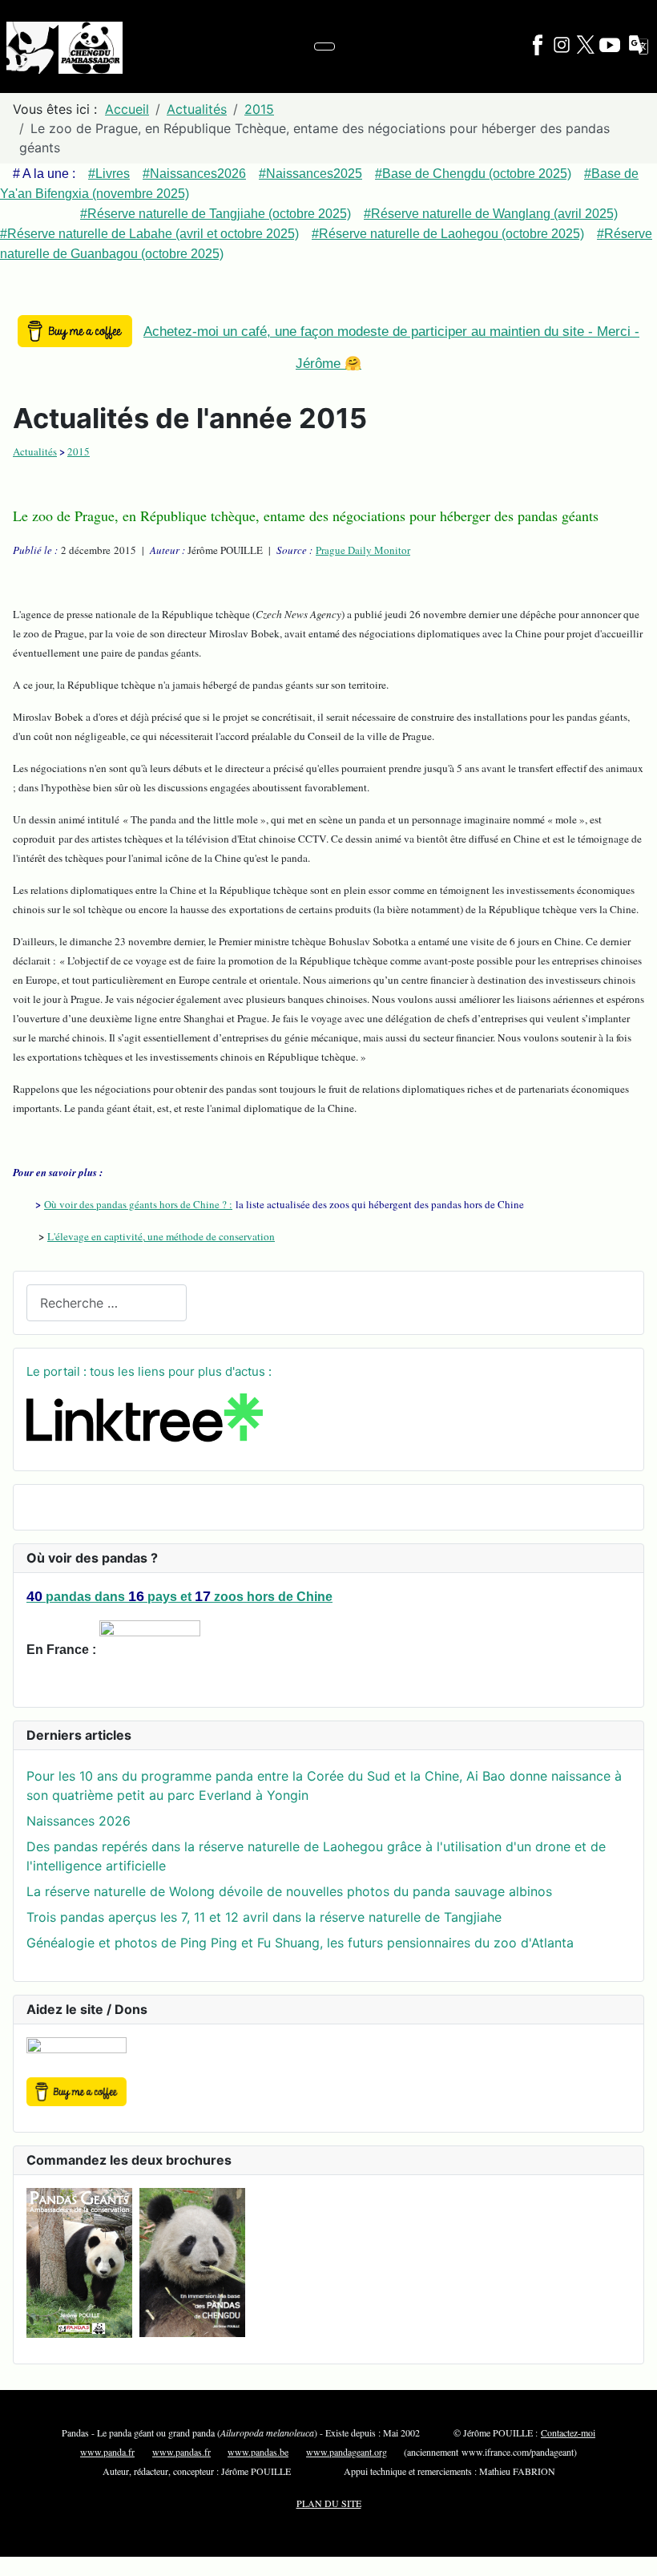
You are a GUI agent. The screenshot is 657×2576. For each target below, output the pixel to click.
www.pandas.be (258, 2452)
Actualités (35, 451)
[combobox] (107, 1302)
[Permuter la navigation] (324, 47)
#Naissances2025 (310, 174)
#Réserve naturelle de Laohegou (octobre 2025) (448, 234)
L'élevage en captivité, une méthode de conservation (161, 1236)
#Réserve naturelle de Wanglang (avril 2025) (491, 214)
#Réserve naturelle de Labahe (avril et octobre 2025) (149, 234)
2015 (79, 451)
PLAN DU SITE (329, 2503)
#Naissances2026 (194, 174)
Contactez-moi (568, 2432)
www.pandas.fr (181, 2452)
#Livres (109, 174)
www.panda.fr (107, 2452)
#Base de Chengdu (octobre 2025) (473, 174)
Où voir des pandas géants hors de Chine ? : (138, 1204)
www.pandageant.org (347, 2452)
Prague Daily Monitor (363, 550)
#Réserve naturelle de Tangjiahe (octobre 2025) (216, 214)
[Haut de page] (637, 2556)
